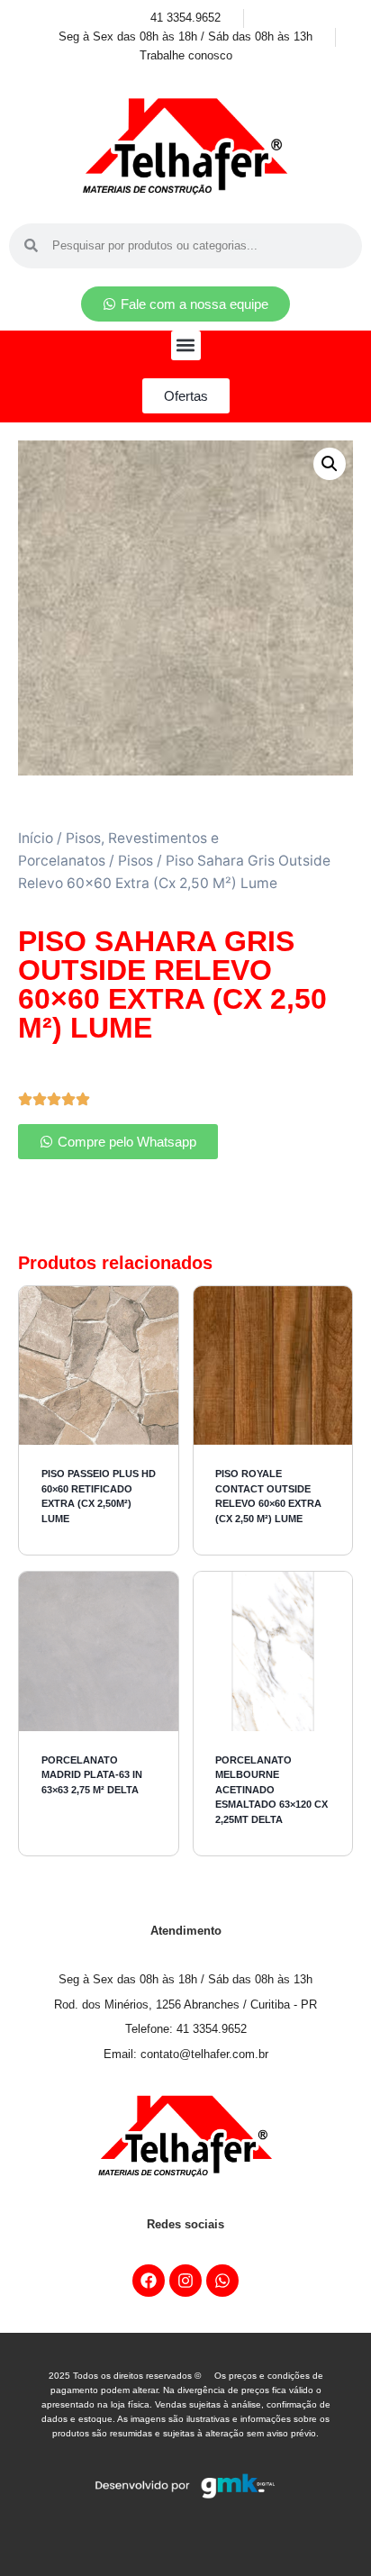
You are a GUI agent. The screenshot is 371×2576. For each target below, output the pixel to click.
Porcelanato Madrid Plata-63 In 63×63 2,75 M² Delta (92, 1775)
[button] (186, 345)
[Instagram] (185, 2281)
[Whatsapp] (222, 2281)
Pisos (136, 861)
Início (36, 838)
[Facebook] (149, 2281)
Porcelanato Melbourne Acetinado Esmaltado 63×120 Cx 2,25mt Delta (271, 1790)
